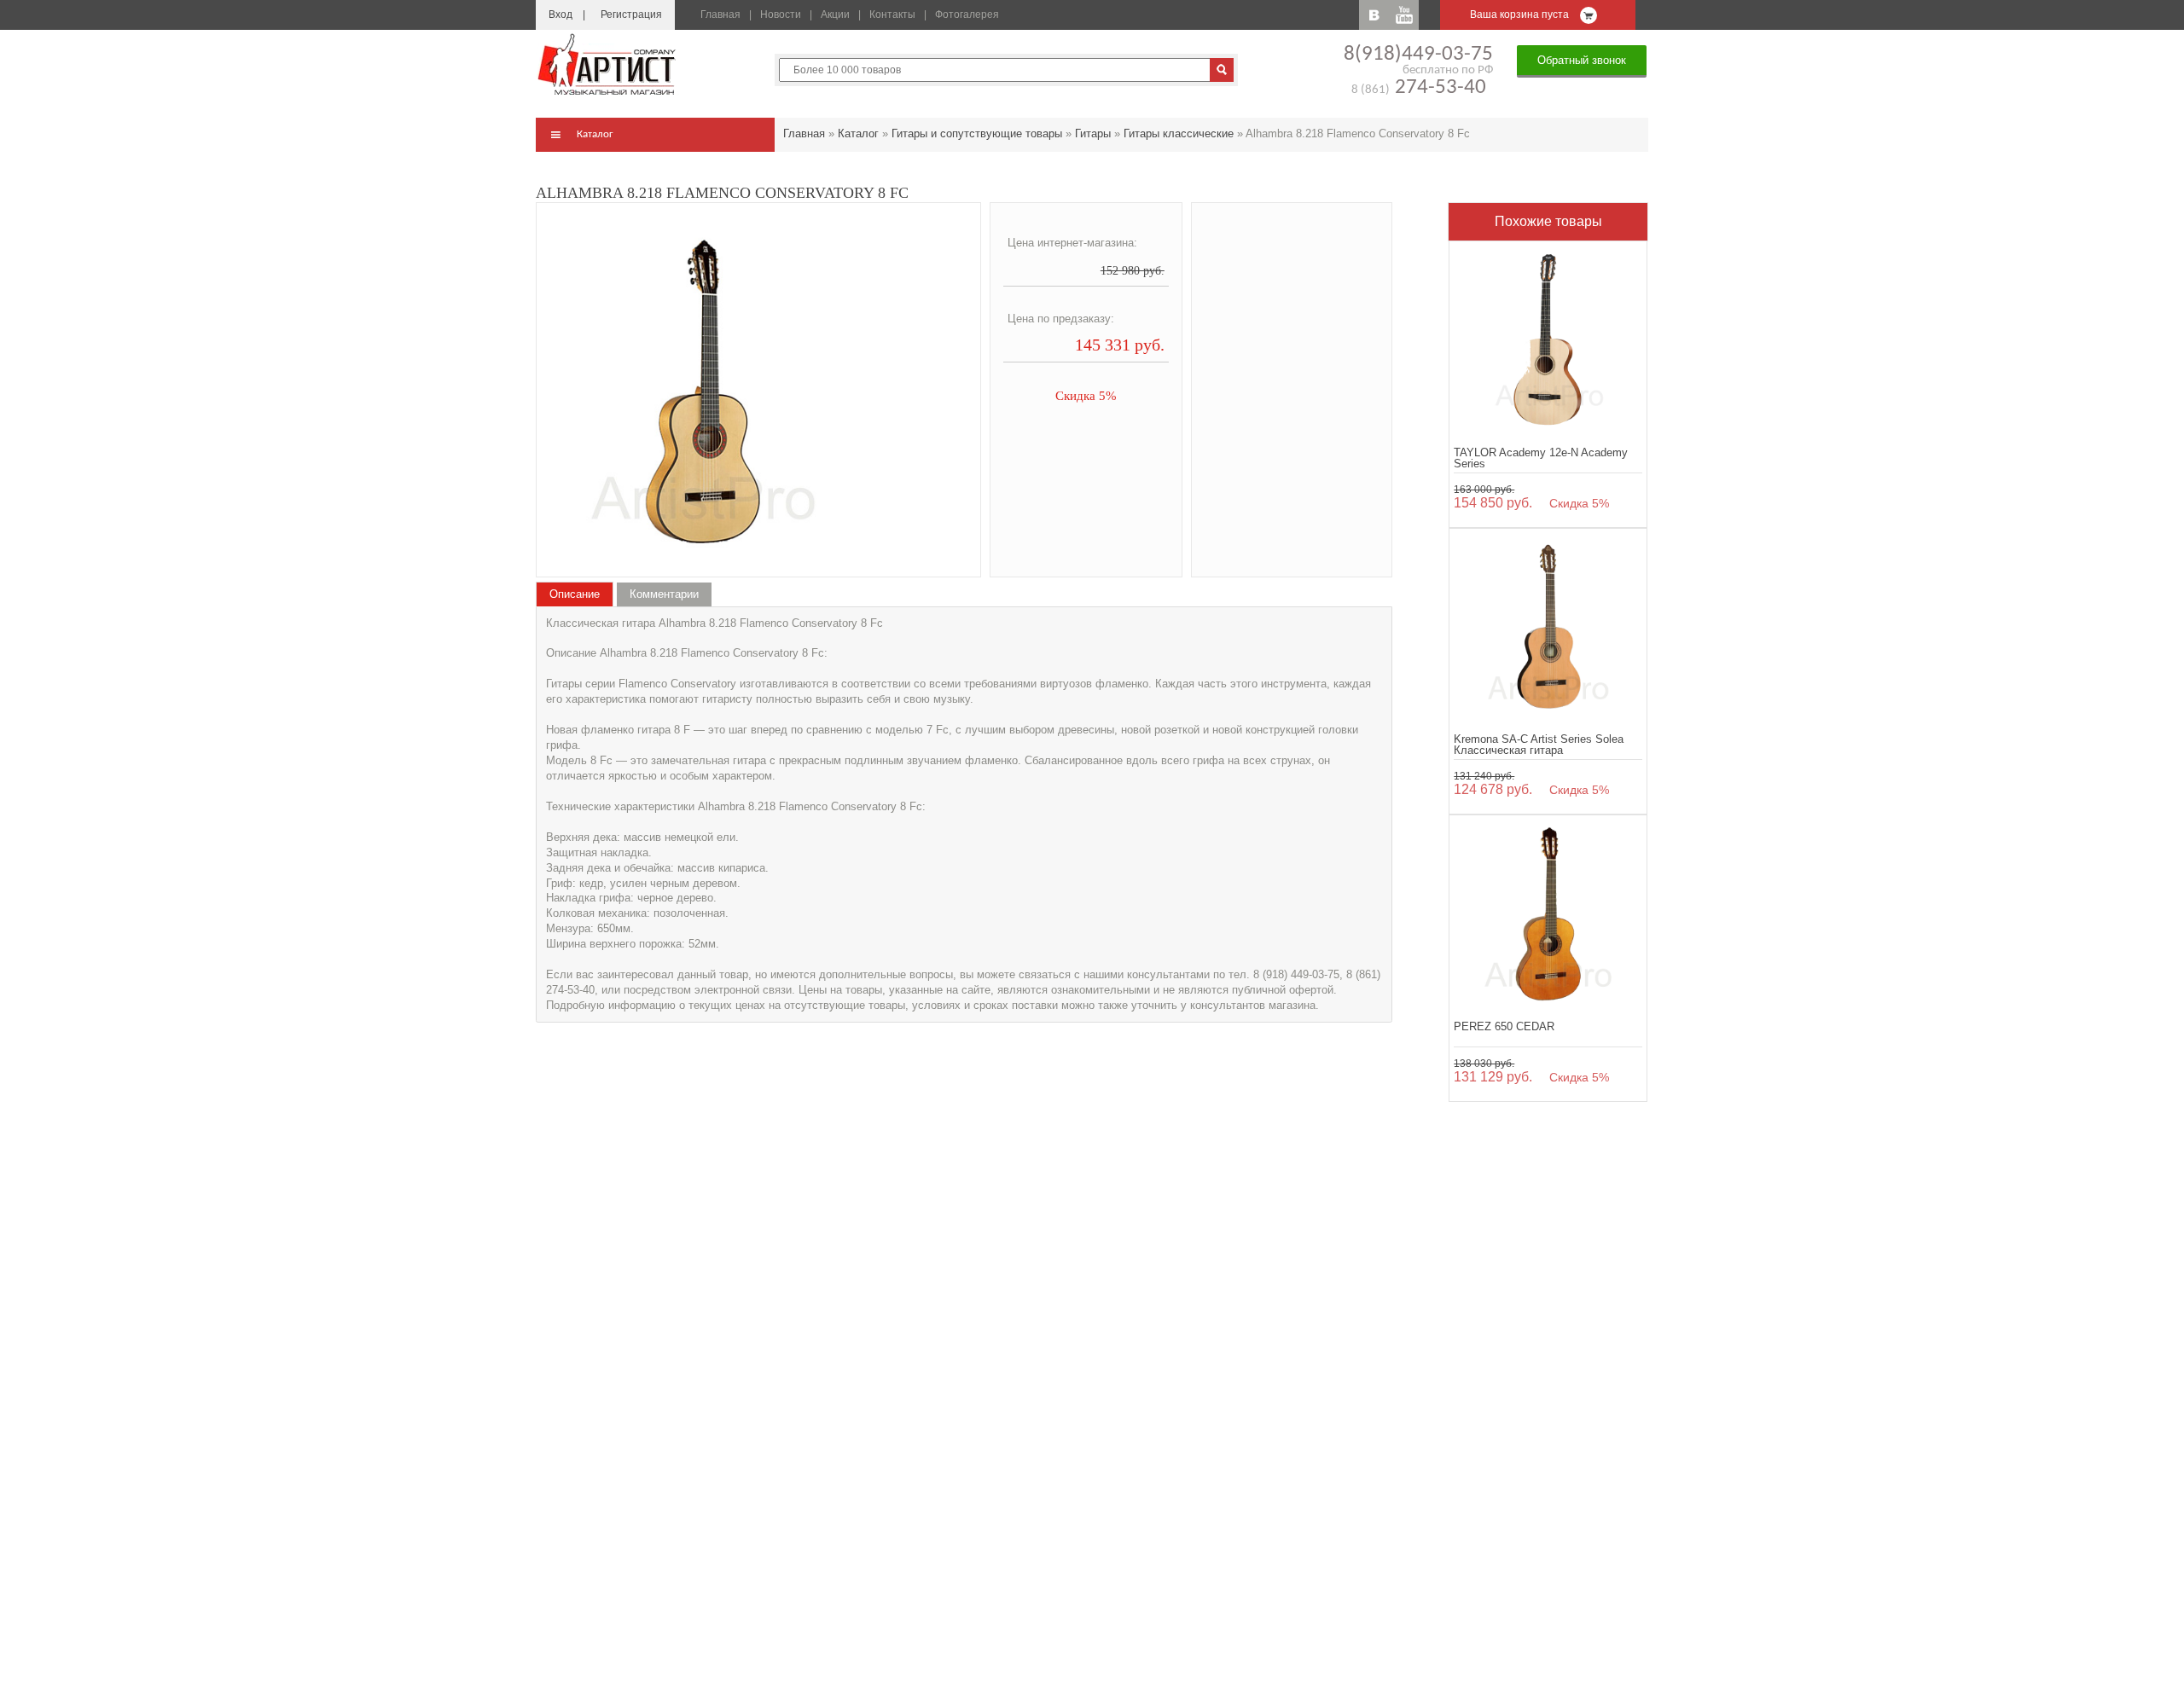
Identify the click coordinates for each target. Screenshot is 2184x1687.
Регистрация (631, 14)
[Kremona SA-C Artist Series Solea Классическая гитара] (1548, 627)
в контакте (1374, 15)
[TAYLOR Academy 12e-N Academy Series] (1548, 340)
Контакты (892, 14)
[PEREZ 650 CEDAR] (1548, 914)
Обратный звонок (1582, 60)
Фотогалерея (967, 14)
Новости (781, 14)
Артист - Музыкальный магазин (608, 64)
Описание (575, 594)
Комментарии (664, 594)
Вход (561, 14)
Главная (720, 14)
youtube (1404, 15)
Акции (835, 14)
